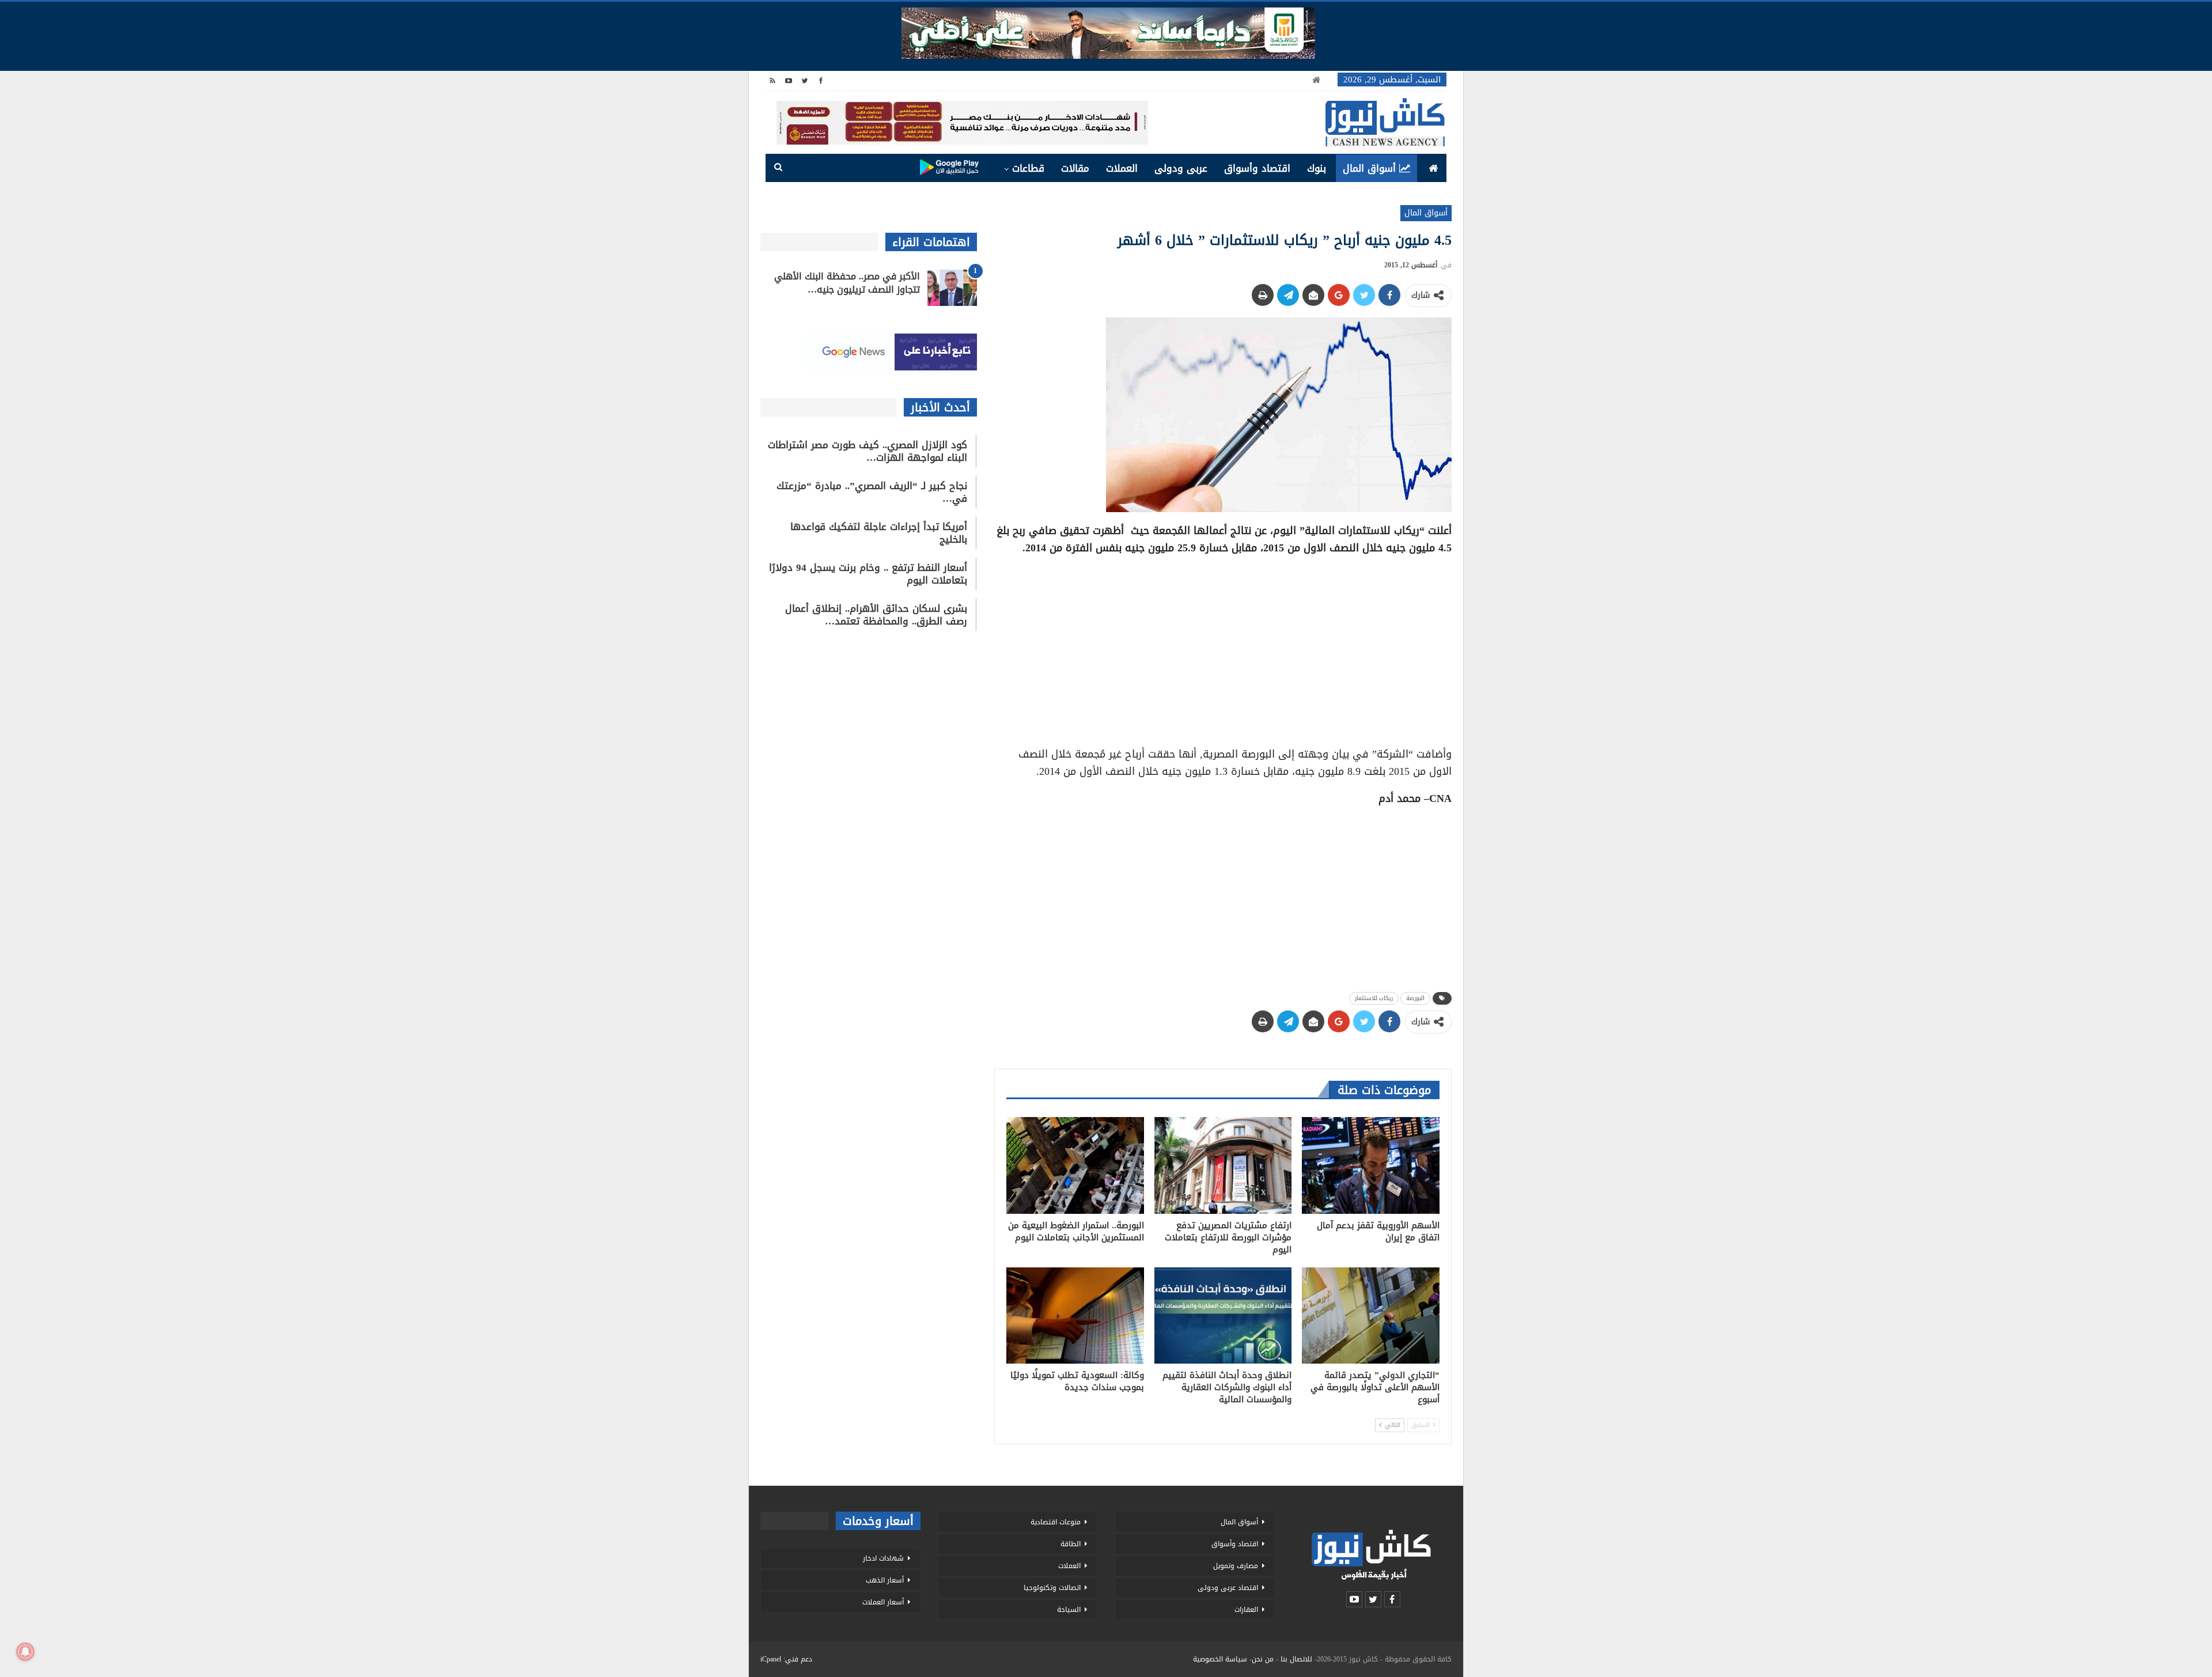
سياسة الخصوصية (1220, 1659)
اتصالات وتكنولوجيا (1052, 1588)
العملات (1122, 168)
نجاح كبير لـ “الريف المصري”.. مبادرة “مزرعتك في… (872, 492)
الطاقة (1071, 1544)
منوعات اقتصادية (1056, 1522)
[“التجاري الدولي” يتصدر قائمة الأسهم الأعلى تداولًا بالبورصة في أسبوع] (1371, 1316)
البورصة (1415, 998)
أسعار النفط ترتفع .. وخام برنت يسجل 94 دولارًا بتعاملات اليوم (868, 574)
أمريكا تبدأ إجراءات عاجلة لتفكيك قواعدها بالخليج (879, 533)
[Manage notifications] (25, 1652)
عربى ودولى (1181, 168)
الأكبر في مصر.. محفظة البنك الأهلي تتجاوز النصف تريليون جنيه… (847, 283)
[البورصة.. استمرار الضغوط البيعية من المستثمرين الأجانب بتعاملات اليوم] (1075, 1165)
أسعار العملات (883, 1602)
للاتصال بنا (1296, 1659)
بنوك (1317, 168)
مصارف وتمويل (1236, 1566)
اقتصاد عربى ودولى (1228, 1588)
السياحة (1069, 1610)
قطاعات (1028, 168)
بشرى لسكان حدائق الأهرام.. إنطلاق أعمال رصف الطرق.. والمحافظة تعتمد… (876, 615)
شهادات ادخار (883, 1558)
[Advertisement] (1223, 647)
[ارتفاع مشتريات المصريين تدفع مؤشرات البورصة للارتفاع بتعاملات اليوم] (1223, 1165)
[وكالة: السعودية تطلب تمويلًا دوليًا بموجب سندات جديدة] (1075, 1316)
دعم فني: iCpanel (786, 1659)
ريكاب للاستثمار (1374, 998)
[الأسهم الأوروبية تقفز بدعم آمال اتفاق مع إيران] (1371, 1165)
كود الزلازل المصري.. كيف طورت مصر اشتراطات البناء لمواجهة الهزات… (868, 451)
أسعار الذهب (885, 1580)
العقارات (1246, 1610)
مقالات (1075, 168)
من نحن (1263, 1659)
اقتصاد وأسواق (1257, 168)
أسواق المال (1369, 168)
